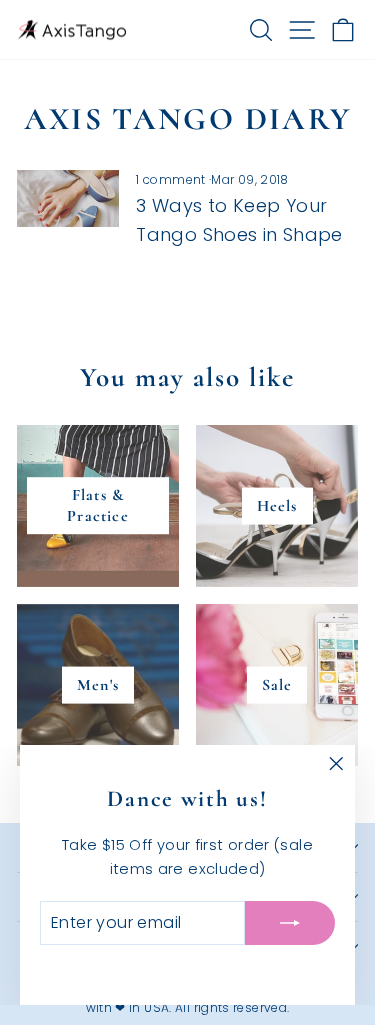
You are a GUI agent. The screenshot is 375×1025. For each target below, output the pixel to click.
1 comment (172, 179)
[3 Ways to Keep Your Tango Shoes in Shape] (68, 199)
